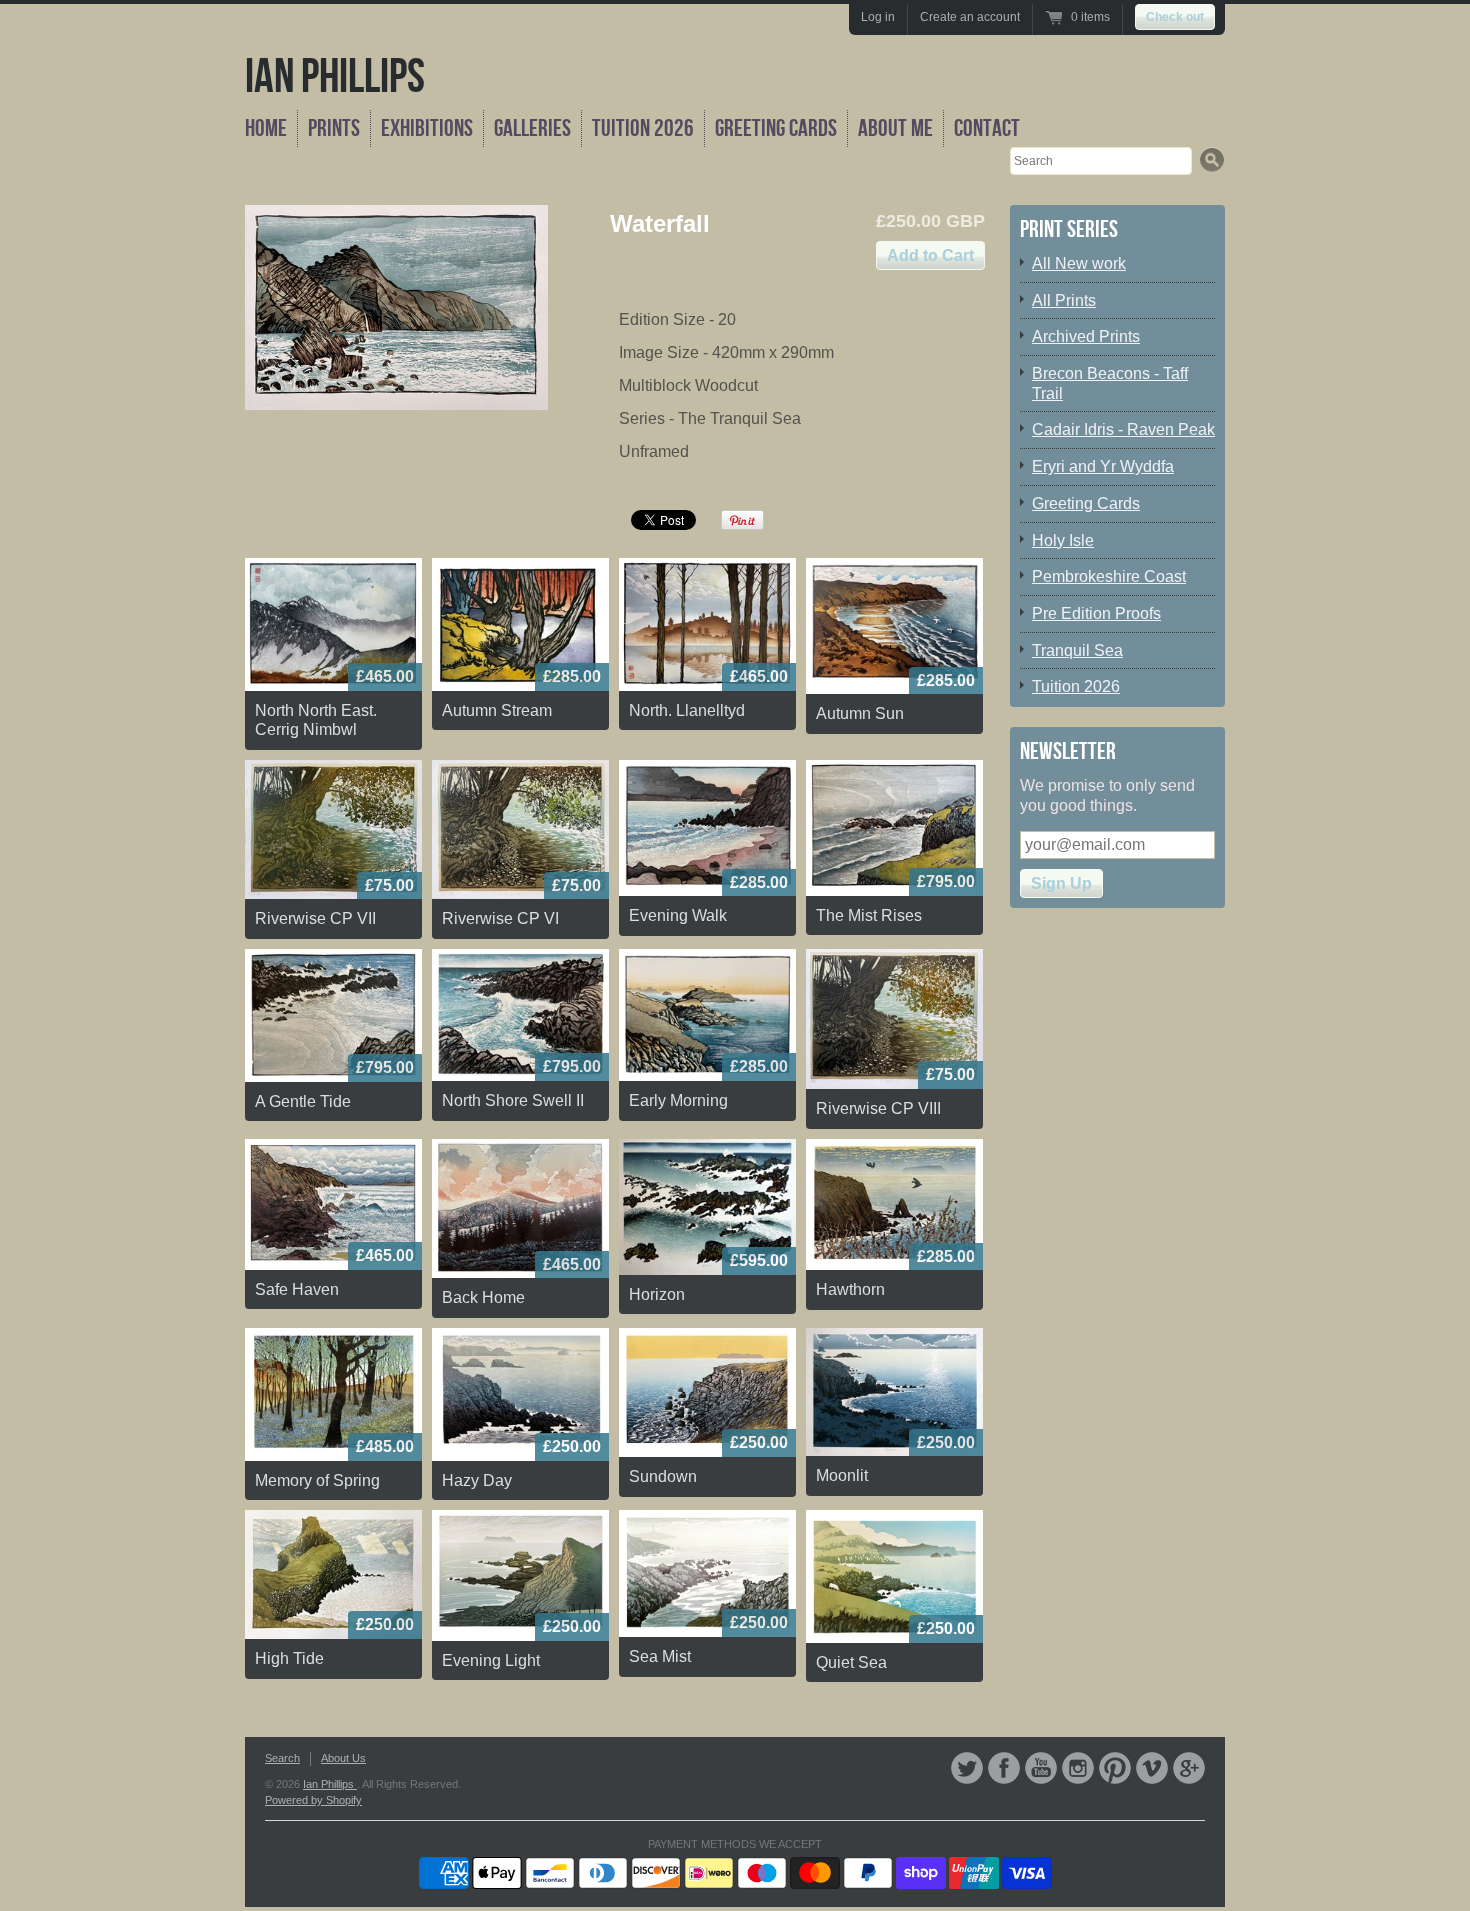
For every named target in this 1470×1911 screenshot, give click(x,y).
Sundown (663, 1476)
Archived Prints (1086, 336)
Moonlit (842, 1475)
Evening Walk (678, 915)
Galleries (532, 128)
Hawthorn (850, 1289)
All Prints (1064, 300)
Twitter (967, 1768)
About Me (895, 128)
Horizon (657, 1294)
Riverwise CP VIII (878, 1108)
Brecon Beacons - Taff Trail (1110, 383)
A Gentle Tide (303, 1101)
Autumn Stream (497, 710)
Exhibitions (427, 128)
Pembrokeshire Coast (1109, 576)
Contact (987, 128)
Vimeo (1152, 1768)
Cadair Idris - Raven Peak (1123, 429)
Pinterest (1115, 1768)
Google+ (1189, 1768)
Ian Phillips (335, 77)
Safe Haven (297, 1289)
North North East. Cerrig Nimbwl (316, 720)
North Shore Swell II (513, 1100)
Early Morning (678, 1100)
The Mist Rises (869, 915)
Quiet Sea (851, 1662)
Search (282, 1758)
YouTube (1041, 1768)
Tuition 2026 (643, 128)
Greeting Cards (776, 128)
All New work (1079, 263)
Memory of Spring (317, 1480)
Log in (878, 17)
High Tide (289, 1658)
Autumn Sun (860, 713)
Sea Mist (660, 1656)
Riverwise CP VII (315, 918)
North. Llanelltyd (687, 710)
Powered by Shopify (313, 1800)
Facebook (1004, 1768)
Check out (1175, 17)
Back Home (483, 1297)
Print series (1069, 229)
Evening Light (491, 1660)
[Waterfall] (396, 307)
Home (266, 128)
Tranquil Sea (1077, 650)
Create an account (970, 17)
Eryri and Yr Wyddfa (1103, 466)
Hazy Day (477, 1480)
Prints (334, 128)
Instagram (1078, 1768)
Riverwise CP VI (500, 918)
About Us (343, 1758)
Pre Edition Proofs (1096, 613)
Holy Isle (1063, 540)
